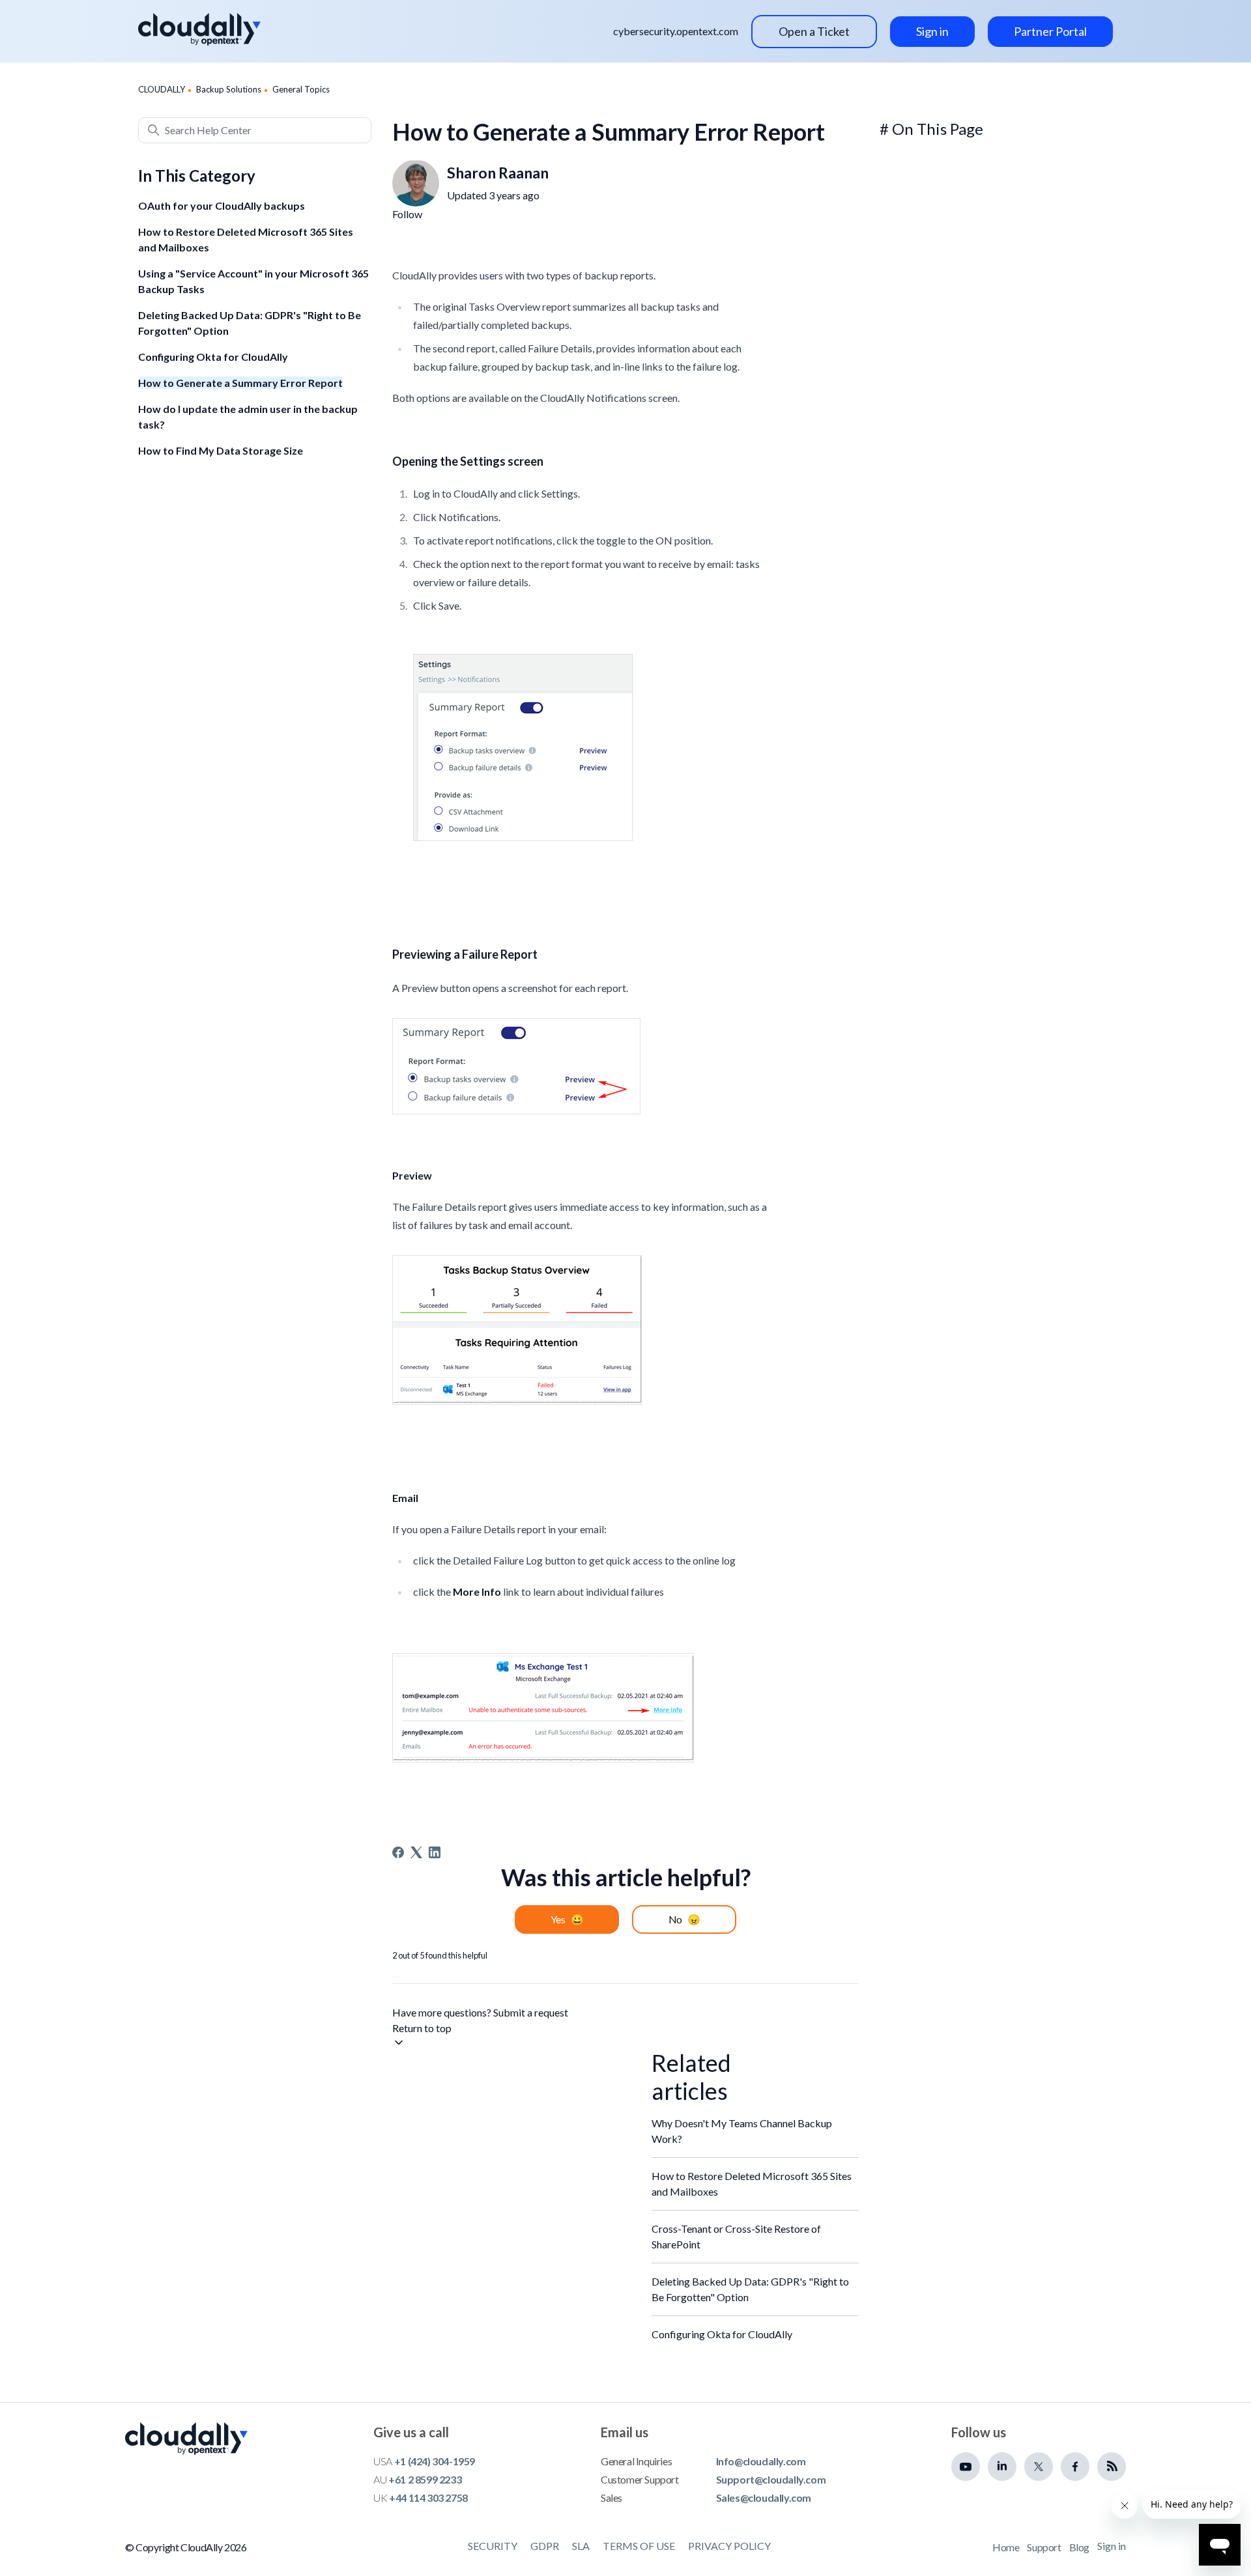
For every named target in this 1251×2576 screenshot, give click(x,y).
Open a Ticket (814, 31)
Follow (407, 214)
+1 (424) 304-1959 (435, 2461)
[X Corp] (416, 1852)
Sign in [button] (932, 31)
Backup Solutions (229, 89)
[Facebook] (398, 1852)
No (675, 1919)
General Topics (301, 89)
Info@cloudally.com (761, 2461)
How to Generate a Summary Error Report (240, 383)
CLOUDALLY (162, 89)
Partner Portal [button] (1050, 31)
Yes (558, 1919)
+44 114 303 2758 (428, 2498)
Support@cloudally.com (771, 2479)
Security (493, 2546)
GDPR (545, 2546)
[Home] (199, 29)
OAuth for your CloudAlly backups (222, 205)
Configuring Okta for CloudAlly (213, 357)
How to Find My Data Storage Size (221, 450)
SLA (581, 2546)
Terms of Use (639, 2546)
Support (1044, 2547)
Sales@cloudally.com (764, 2498)
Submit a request (531, 2012)
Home (1006, 2547)
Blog (1079, 2547)
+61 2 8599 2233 (425, 2479)
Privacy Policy (729, 2546)
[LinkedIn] (435, 1852)
